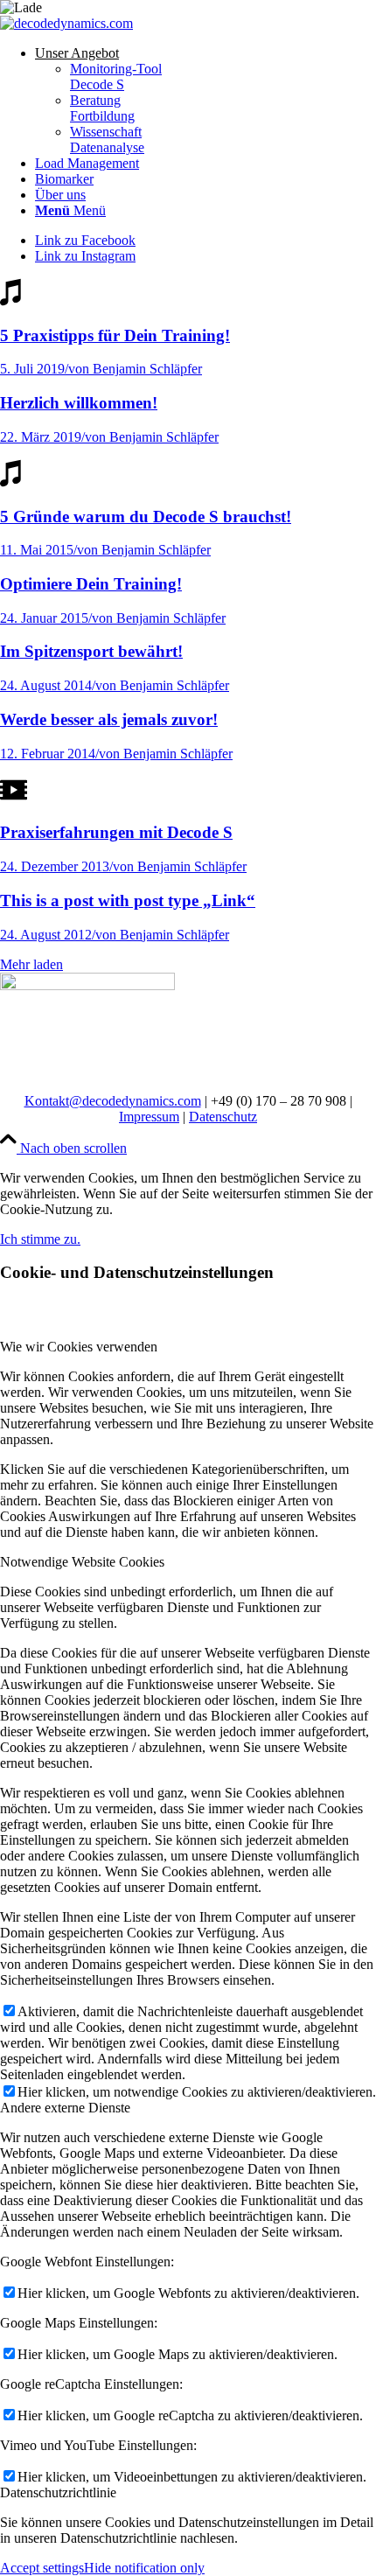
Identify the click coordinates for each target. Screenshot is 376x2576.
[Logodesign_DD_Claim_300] (66, 23)
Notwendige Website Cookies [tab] (82, 1562)
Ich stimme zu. (40, 1239)
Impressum (149, 1117)
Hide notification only (144, 2568)
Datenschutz (223, 1117)
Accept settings (42, 2568)
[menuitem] (205, 101)
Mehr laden (31, 964)
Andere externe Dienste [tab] (65, 2108)
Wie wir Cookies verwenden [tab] (79, 1347)
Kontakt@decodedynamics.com (113, 1101)
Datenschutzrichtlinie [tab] (58, 2492)
